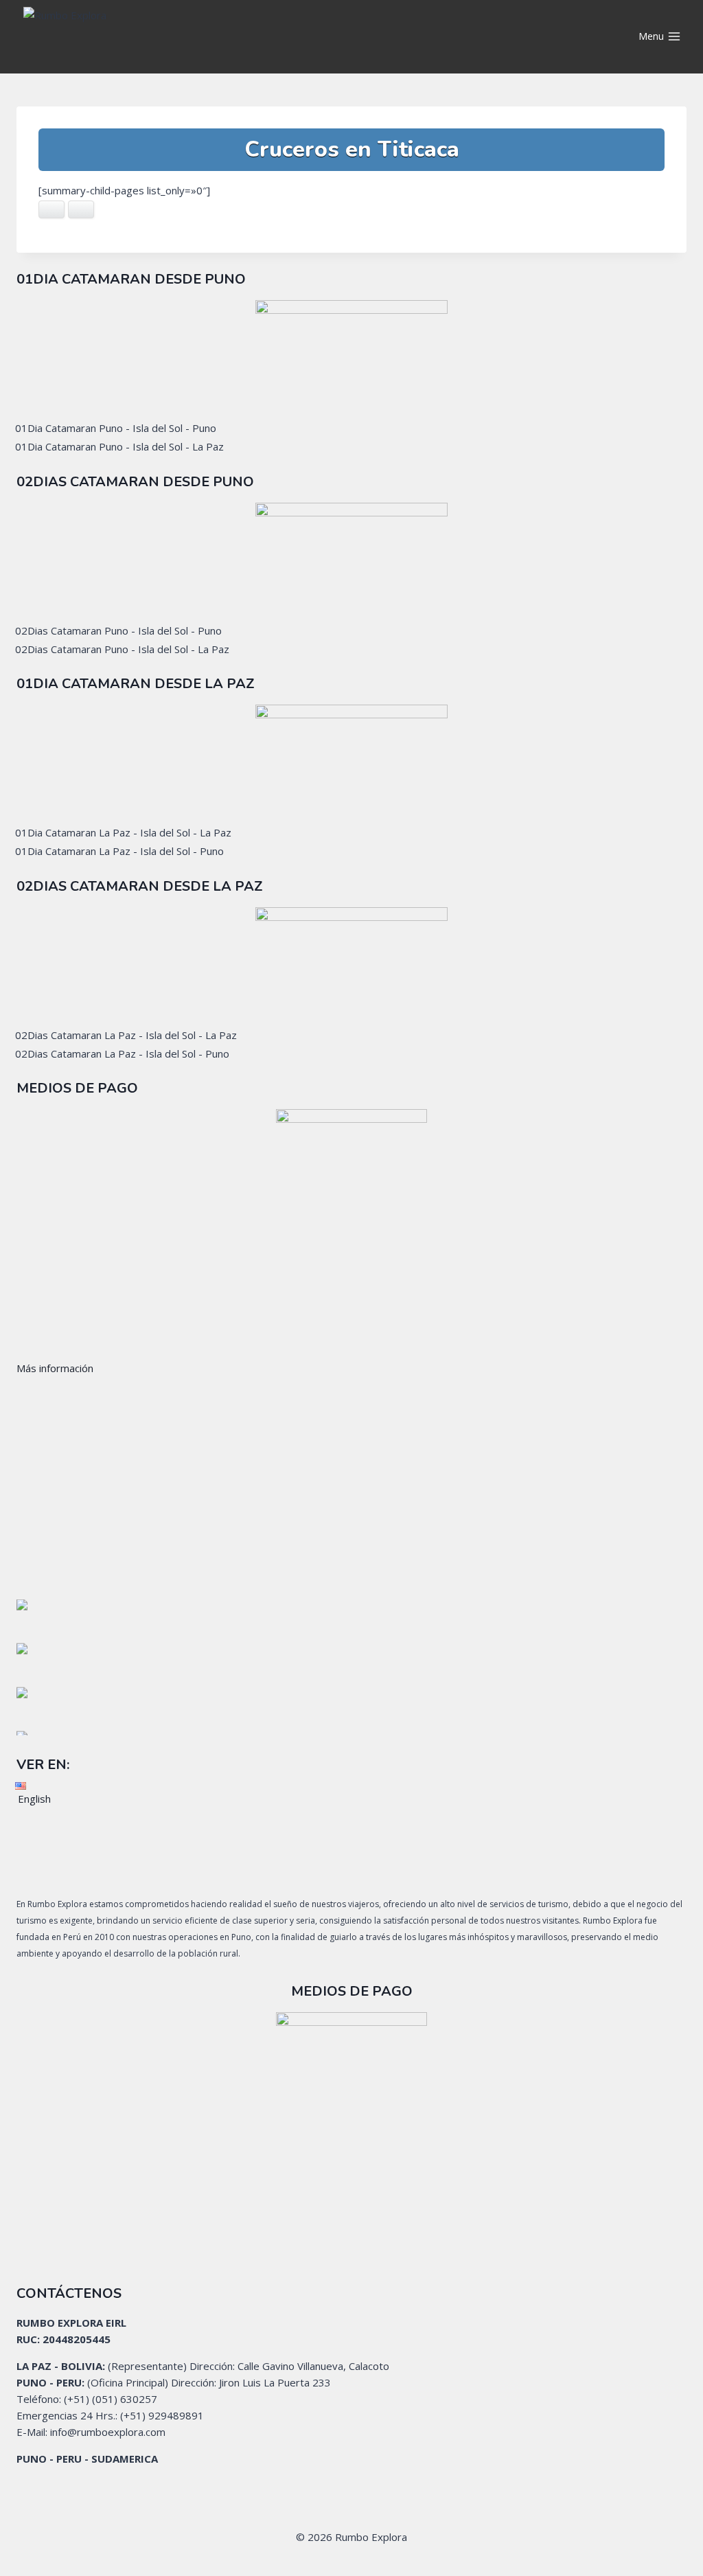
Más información (55, 1368)
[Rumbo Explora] (137, 37)
